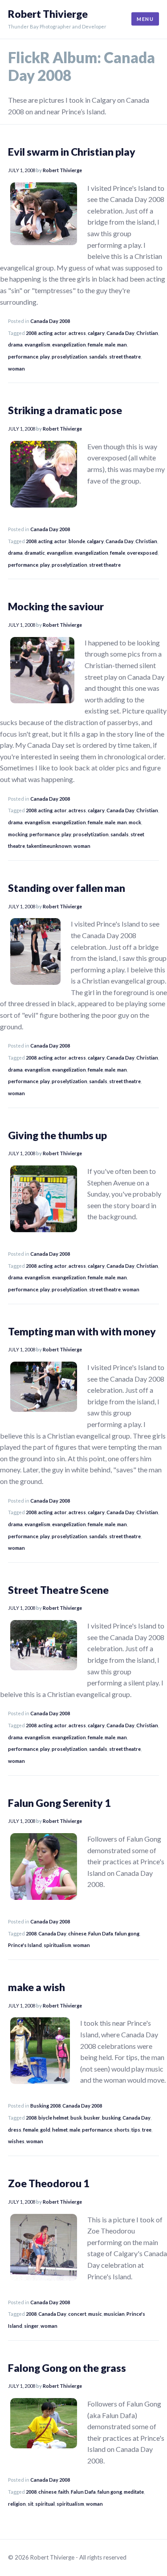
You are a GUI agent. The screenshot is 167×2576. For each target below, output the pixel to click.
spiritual (45, 2504)
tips (136, 2130)
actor (61, 333)
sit (31, 2504)
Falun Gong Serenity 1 (59, 1803)
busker (92, 2118)
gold (45, 2130)
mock (135, 822)
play (45, 357)
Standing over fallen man (67, 888)
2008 (31, 333)
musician (114, 2314)
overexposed (142, 553)
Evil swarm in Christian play (72, 152)
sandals (98, 357)
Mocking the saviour (56, 606)
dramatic (35, 553)
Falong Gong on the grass (67, 2368)
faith (64, 2492)
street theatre (125, 357)
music (95, 2314)
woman (16, 369)
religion (17, 2504)
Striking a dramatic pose (65, 410)
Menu (145, 19)
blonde (77, 541)
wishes (16, 2141)
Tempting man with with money (82, 1331)
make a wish (37, 1987)
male (110, 345)
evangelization (69, 345)
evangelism (37, 345)
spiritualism (57, 1945)
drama (15, 345)
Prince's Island (25, 1945)
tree (147, 2130)
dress (15, 2130)
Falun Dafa (101, 1933)
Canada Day (120, 333)
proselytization (69, 357)
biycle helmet (53, 2118)
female (95, 345)
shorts (122, 2130)
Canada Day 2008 (50, 321)
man (122, 345)
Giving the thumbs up (57, 1135)
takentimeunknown (49, 846)
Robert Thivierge (48, 14)
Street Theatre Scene (58, 1590)
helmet (60, 2130)
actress (77, 333)
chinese (77, 1933)
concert (77, 2314)
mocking (18, 834)
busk (76, 2118)
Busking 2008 (45, 2106)
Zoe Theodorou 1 (49, 2183)
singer (31, 2326)
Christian (147, 333)
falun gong (127, 1933)
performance (23, 357)
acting (45, 333)
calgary (96, 333)
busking (111, 2118)
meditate (134, 2492)
